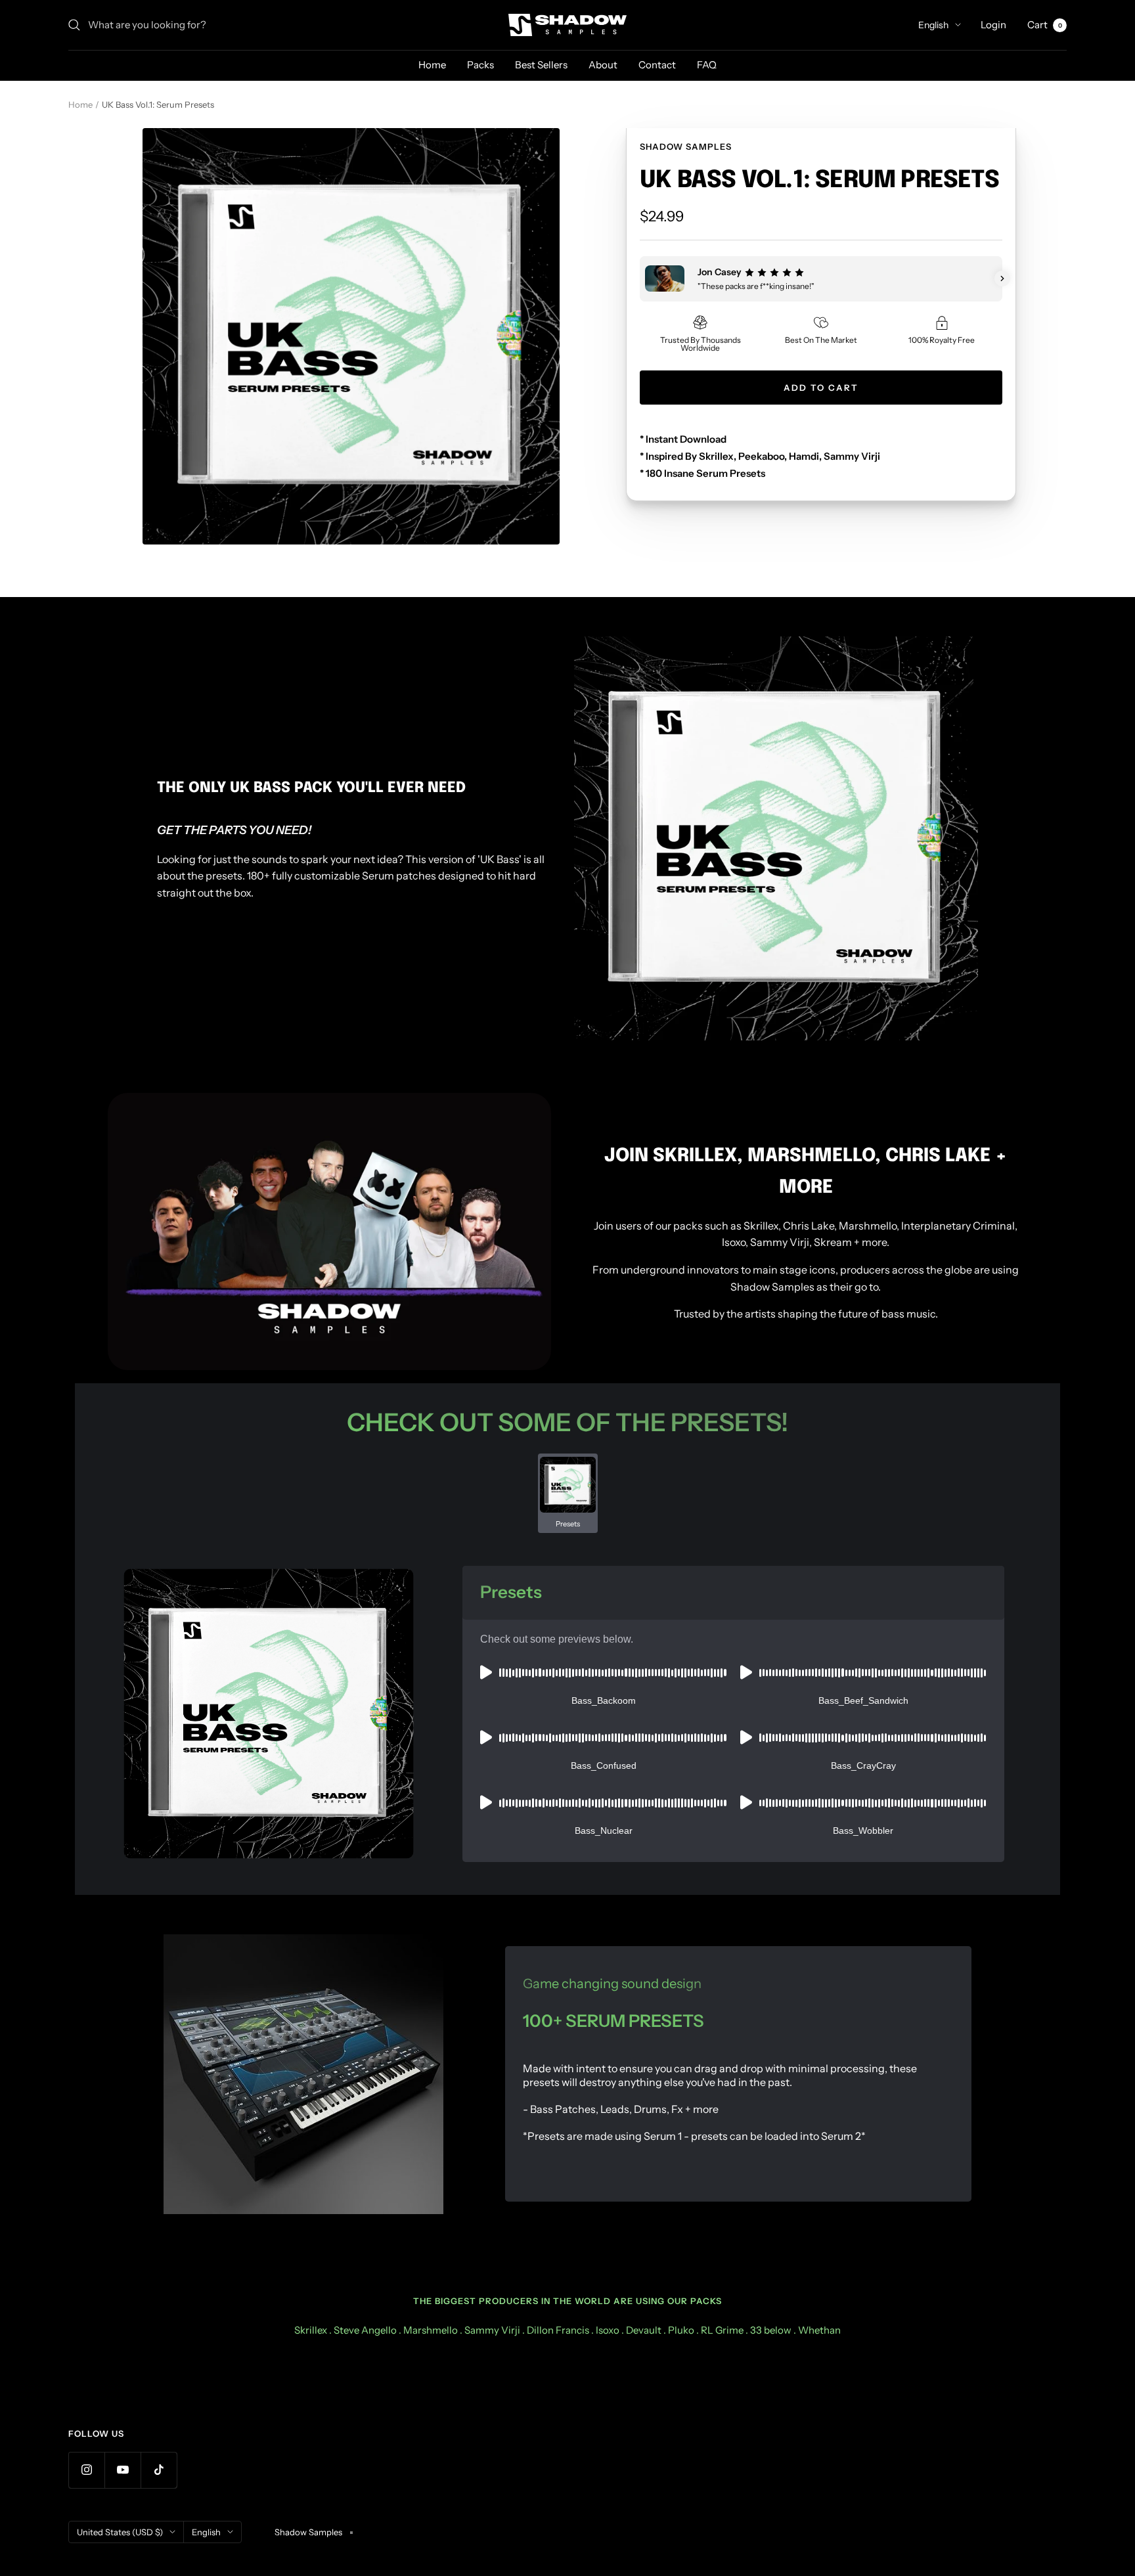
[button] (640, 278)
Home (432, 65)
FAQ (707, 65)
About (603, 65)
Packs (480, 65)
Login (993, 25)
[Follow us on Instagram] (86, 2470)
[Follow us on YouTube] (122, 2470)
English (933, 25)
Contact (657, 65)
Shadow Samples (686, 146)
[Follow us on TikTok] (159, 2470)
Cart (1045, 25)
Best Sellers (541, 65)
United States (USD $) (120, 2532)
